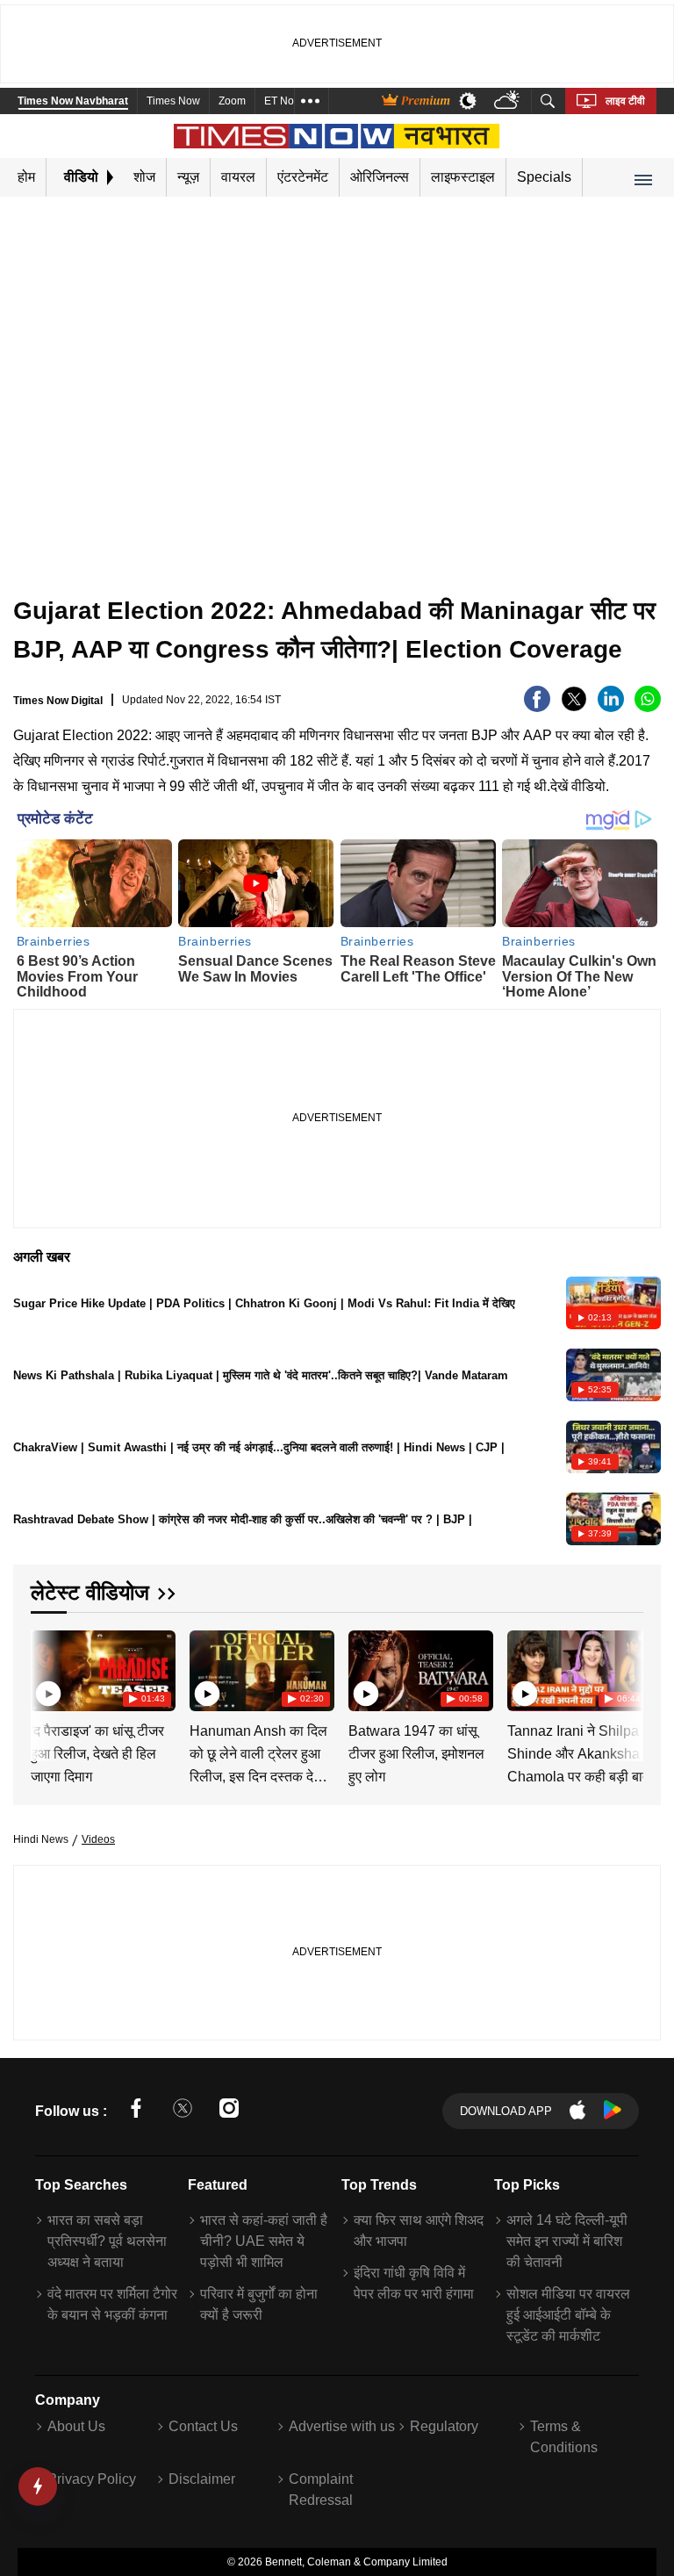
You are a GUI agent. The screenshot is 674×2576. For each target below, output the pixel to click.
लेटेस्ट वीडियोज (90, 1592)
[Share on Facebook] (537, 707)
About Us (76, 2426)
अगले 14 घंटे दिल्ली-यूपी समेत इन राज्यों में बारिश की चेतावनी (567, 2241)
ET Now (283, 101)
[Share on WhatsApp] (648, 707)
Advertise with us (342, 2426)
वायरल (238, 177)
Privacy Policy (92, 2479)
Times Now (173, 101)
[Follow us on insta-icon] (229, 2111)
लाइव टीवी (625, 101)
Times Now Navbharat (73, 101)
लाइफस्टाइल (463, 177)
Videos (98, 1839)
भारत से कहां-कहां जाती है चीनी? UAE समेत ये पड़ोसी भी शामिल (264, 2241)
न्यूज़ (188, 177)
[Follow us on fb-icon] (136, 2111)
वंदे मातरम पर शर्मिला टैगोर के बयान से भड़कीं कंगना (112, 2304)
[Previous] (46, 1670)
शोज (144, 177)
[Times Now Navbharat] (337, 136)
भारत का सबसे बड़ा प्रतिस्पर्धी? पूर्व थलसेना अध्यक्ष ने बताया (107, 2241)
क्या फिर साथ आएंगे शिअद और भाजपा (419, 2231)
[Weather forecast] (509, 101)
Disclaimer (202, 2479)
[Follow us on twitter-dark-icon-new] (183, 2111)
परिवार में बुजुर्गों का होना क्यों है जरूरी (259, 2304)
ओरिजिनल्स (380, 177)
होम (26, 177)
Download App (506, 2111)
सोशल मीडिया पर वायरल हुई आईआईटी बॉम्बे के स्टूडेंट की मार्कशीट (568, 2315)
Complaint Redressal (321, 2490)
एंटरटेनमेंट (303, 177)
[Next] (626, 1670)
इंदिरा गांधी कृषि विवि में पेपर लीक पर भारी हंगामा (414, 2283)
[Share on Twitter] (574, 707)
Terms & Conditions (564, 2437)
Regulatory (444, 2426)
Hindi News (41, 1839)
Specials (544, 177)
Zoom (232, 101)
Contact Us (203, 2426)
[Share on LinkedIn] (611, 707)
